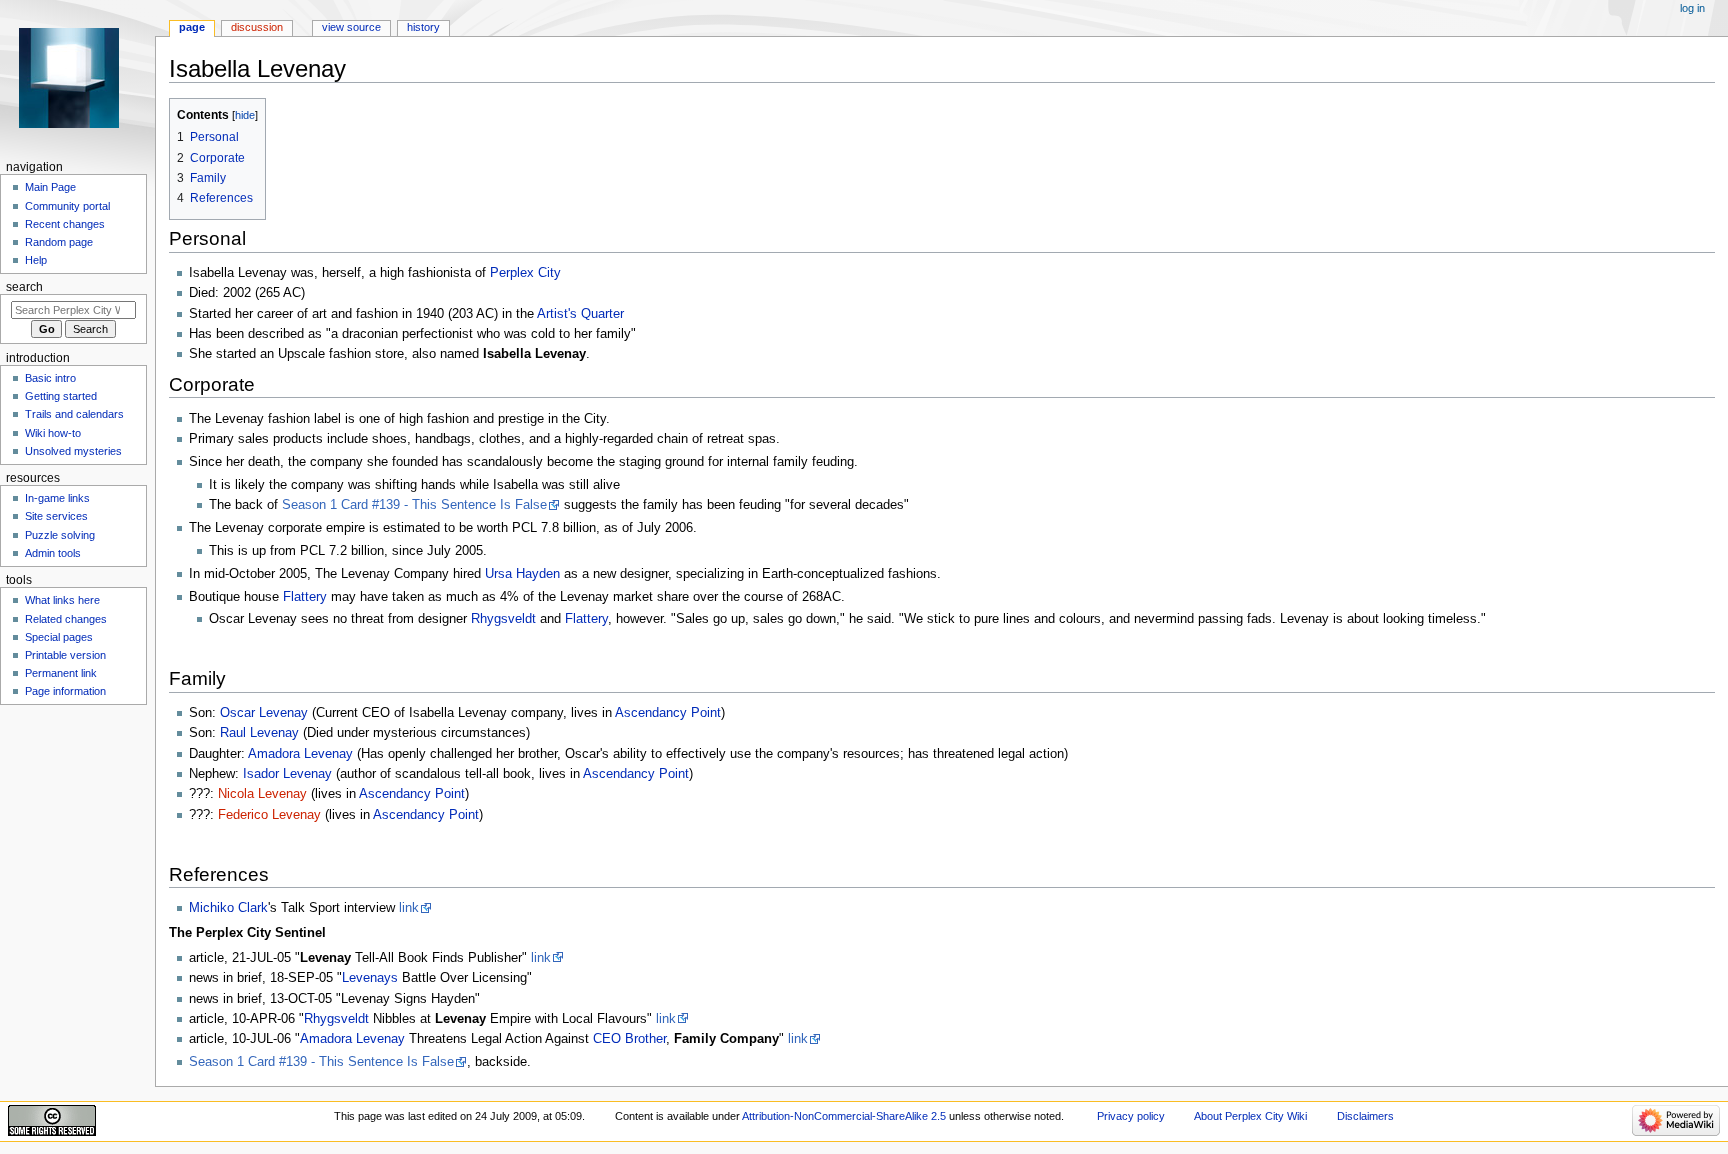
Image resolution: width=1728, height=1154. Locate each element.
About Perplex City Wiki (1250, 1116)
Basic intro (50, 378)
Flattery (305, 597)
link (409, 908)
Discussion (257, 27)
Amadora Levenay (300, 754)
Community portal (67, 206)
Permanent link (61, 673)
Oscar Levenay (264, 713)
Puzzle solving (60, 535)
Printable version (65, 655)
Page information (65, 691)
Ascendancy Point (668, 713)
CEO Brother (629, 1039)
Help (36, 260)
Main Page (50, 187)
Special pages (59, 637)
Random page (59, 242)
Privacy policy (1131, 1116)
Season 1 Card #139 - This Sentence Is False (414, 505)
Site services (56, 516)
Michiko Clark (228, 908)
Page (192, 27)
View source (351, 27)
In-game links (57, 498)
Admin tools (53, 553)
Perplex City (525, 273)
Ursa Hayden (522, 574)
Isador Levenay (287, 774)
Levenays (370, 978)
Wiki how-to (53, 433)
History (423, 27)
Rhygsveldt (503, 619)
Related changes (66, 619)
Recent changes (65, 224)
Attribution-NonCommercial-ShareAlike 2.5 (845, 1116)
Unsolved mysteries (73, 451)
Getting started (61, 396)
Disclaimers (1365, 1116)
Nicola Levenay (262, 794)
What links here (62, 600)
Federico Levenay (269, 815)
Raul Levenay (259, 733)
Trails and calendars (74, 414)
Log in (1692, 8)
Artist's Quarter (580, 314)
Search (24, 287)
